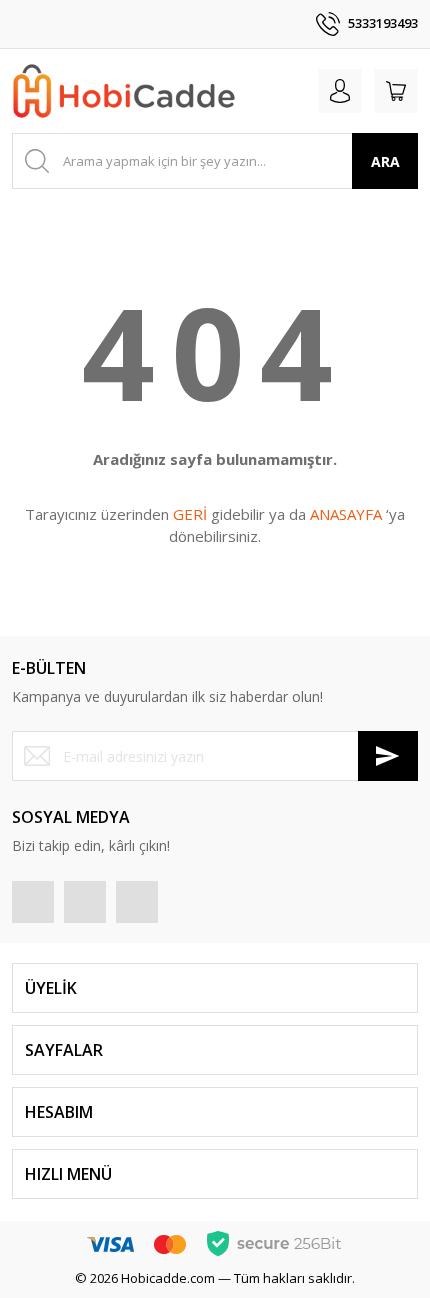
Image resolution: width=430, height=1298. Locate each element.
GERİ (190, 514)
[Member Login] (340, 91)
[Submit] (388, 756)
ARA (385, 161)
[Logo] (124, 91)
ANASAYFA (346, 514)
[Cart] (396, 91)
